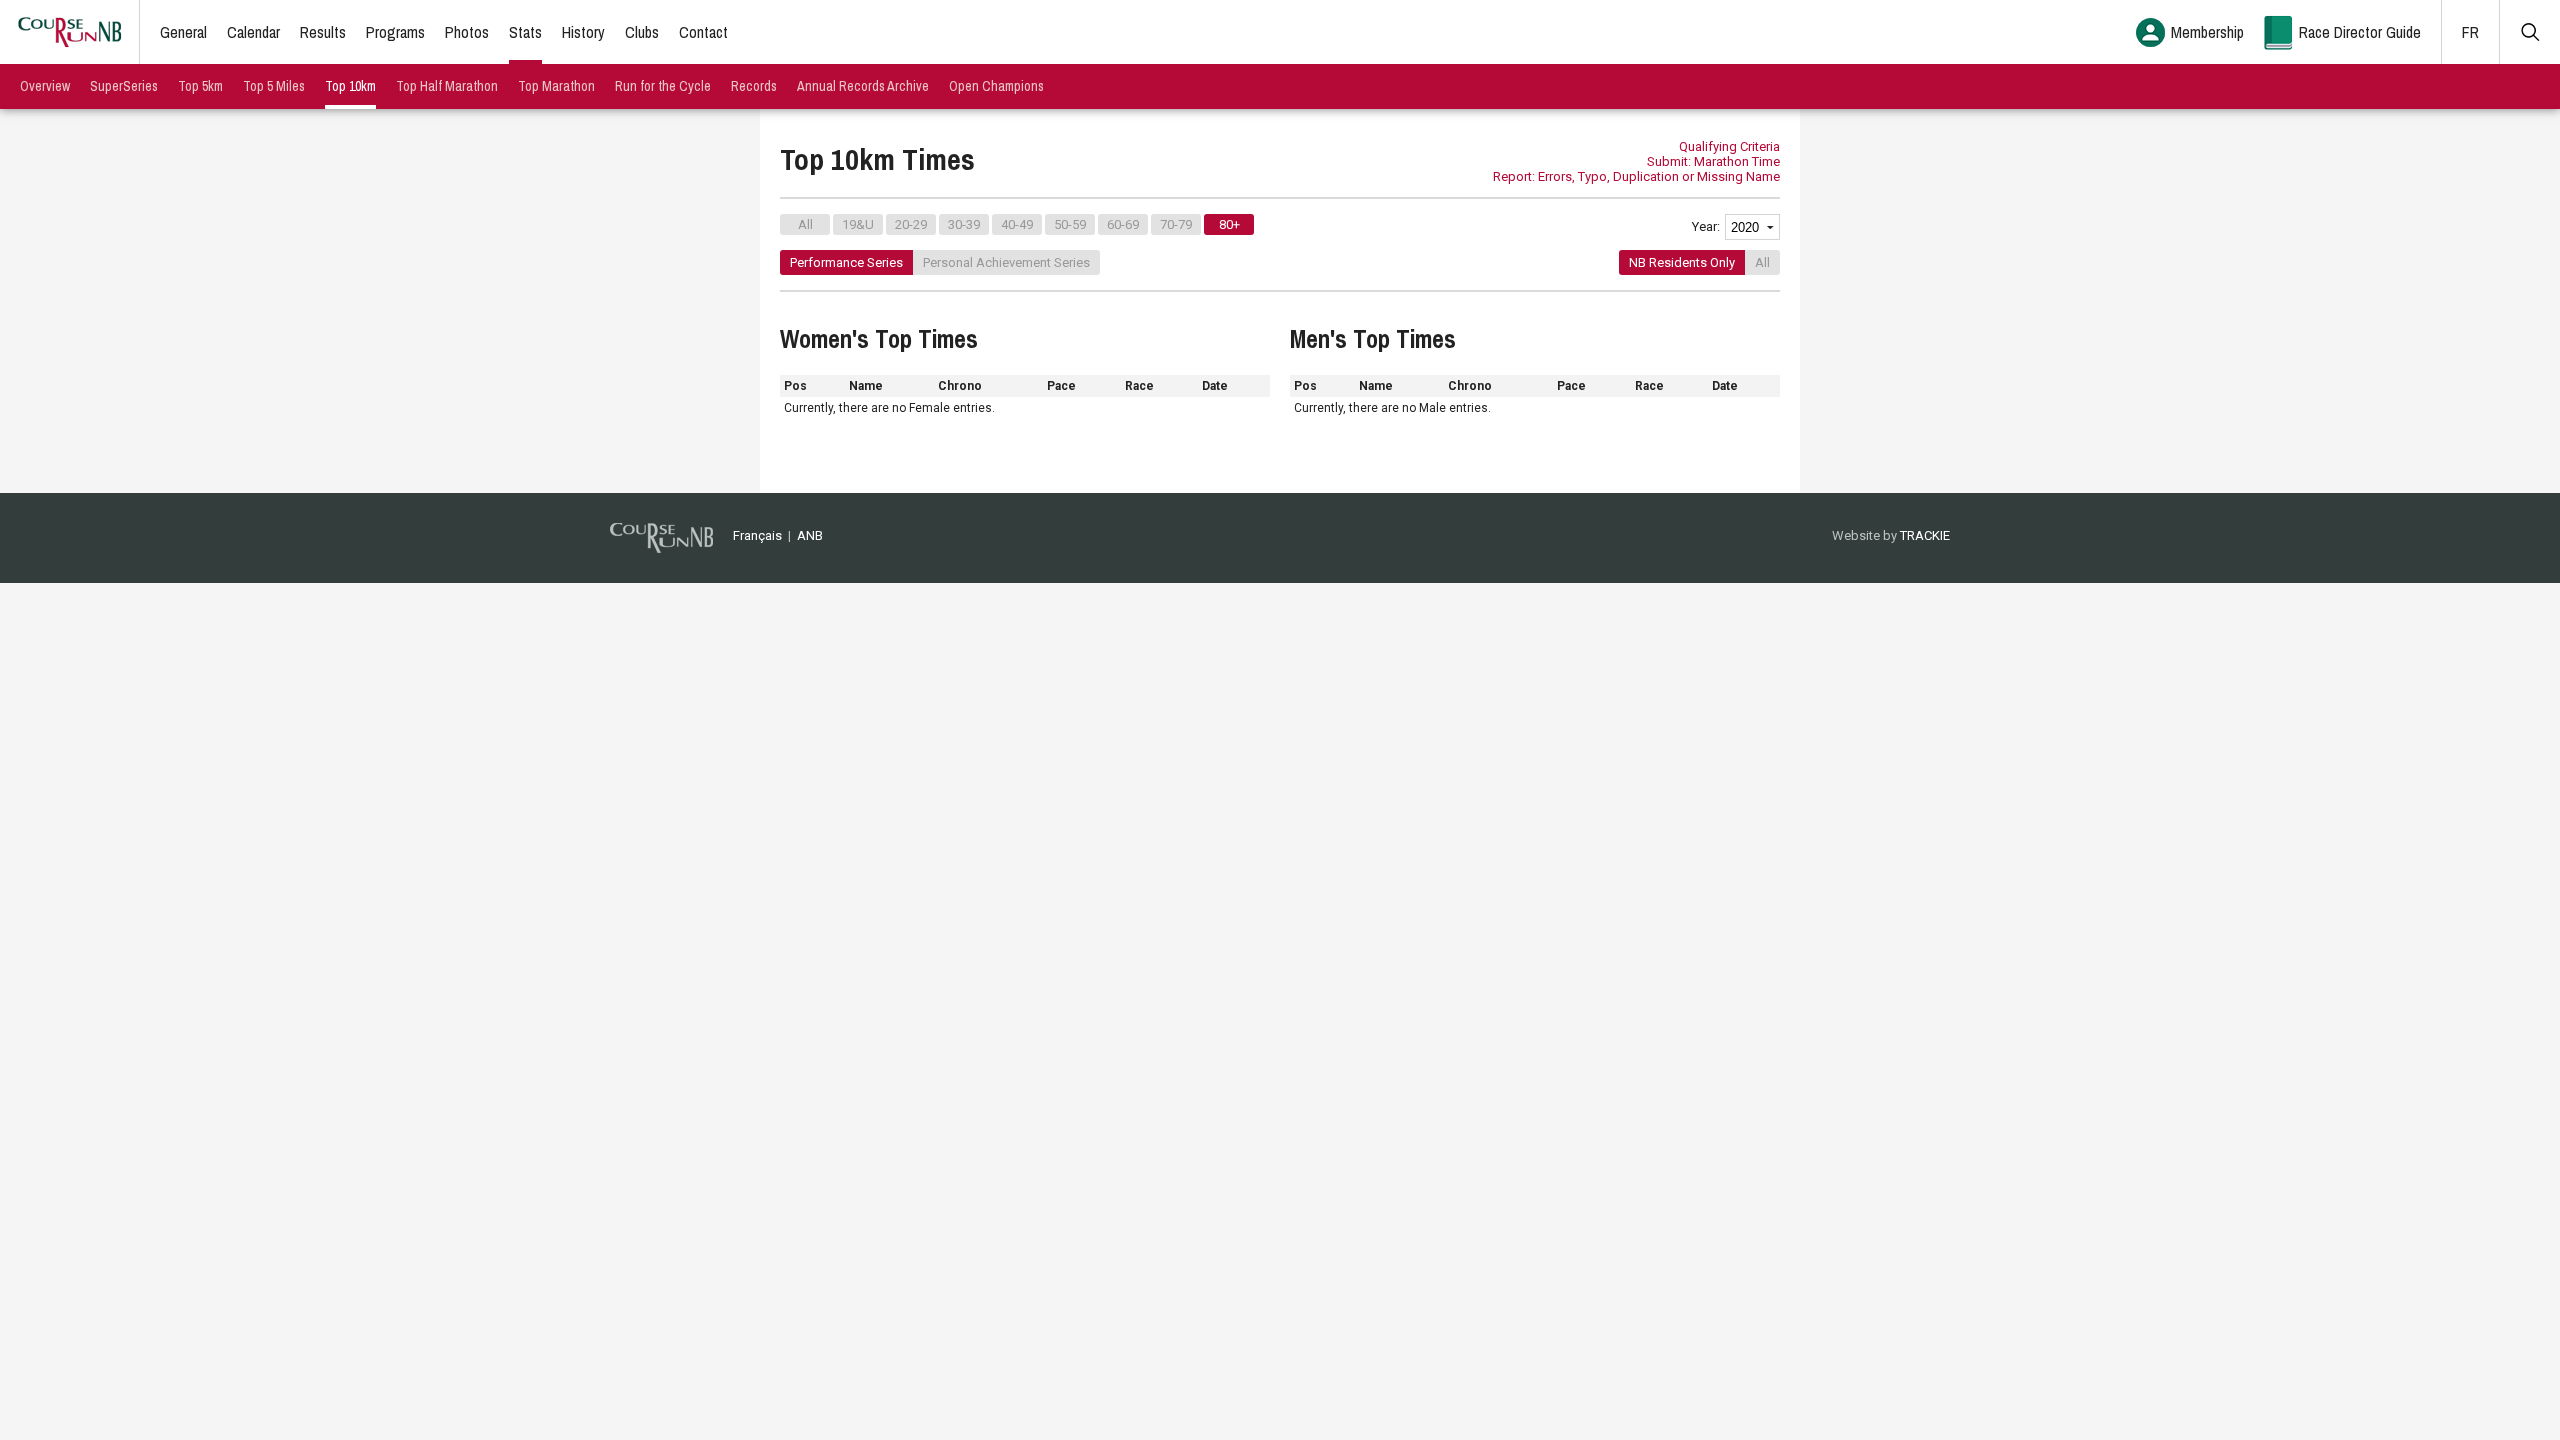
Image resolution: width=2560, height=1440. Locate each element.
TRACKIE (1925, 535)
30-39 (964, 224)
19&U (858, 224)
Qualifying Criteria (1729, 146)
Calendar (253, 32)
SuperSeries (124, 86)
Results (323, 32)
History (583, 32)
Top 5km (200, 86)
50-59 (1070, 224)
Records (754, 86)
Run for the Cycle (663, 86)
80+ (1229, 224)
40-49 (1017, 224)
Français (757, 535)
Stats (525, 32)
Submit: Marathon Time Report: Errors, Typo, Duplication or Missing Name (1636, 169)
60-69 (1123, 224)
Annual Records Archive (863, 86)
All (805, 224)
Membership (2207, 32)
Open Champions (996, 86)
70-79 (1176, 224)
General (183, 32)
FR (2470, 32)
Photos (467, 32)
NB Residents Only (1682, 262)
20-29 (911, 224)
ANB (810, 535)
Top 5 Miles (274, 86)
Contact (703, 32)
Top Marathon (556, 86)
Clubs (642, 32)
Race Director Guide (2360, 32)
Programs (395, 32)
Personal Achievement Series (1006, 262)
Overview (45, 86)
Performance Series (846, 262)
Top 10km (350, 86)
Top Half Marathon (447, 86)
